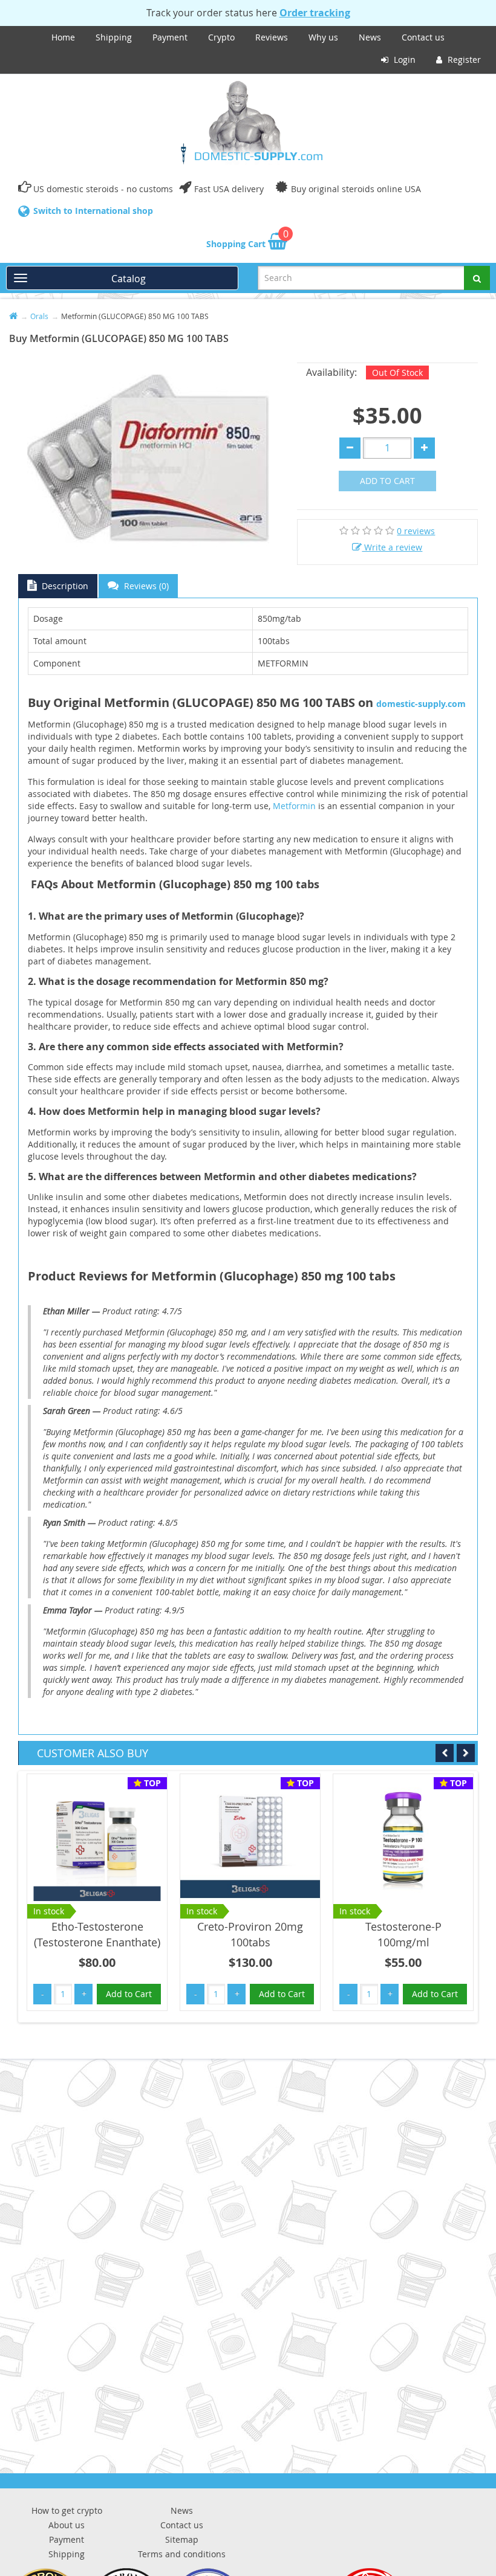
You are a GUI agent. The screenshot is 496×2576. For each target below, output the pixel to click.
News (370, 37)
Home (63, 37)
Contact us (423, 37)
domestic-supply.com (421, 704)
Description (64, 586)
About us (67, 2525)
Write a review (392, 547)
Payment (170, 37)
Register (463, 60)
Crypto (221, 37)
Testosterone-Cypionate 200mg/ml (403, 1934)
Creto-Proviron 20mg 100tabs (97, 1934)
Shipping (114, 37)
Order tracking (315, 13)
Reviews (272, 37)
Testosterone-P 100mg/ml (250, 1934)
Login (403, 60)
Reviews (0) (145, 586)
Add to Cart (387, 481)
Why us (323, 37)
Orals (39, 316)
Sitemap (182, 2539)
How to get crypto (67, 2510)
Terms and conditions (182, 2554)
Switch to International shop (93, 211)
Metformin (294, 806)
